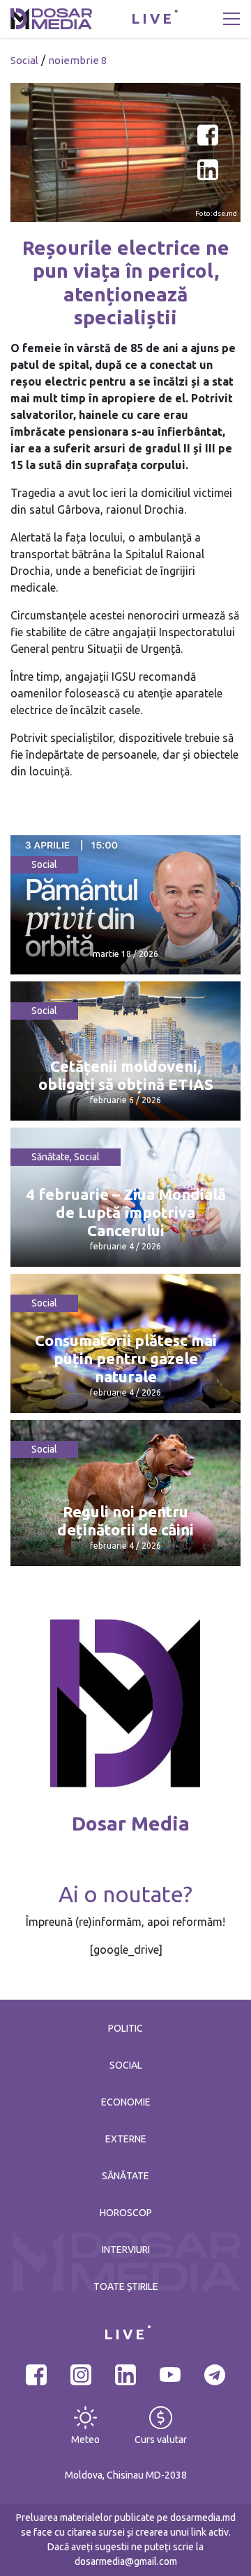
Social (24, 60)
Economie (126, 2102)
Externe (126, 2139)
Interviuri (126, 2250)
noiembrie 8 (77, 60)
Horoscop (126, 2213)
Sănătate (51, 1157)
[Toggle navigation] (231, 19)
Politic (125, 2028)
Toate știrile (126, 2286)
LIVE (153, 18)
